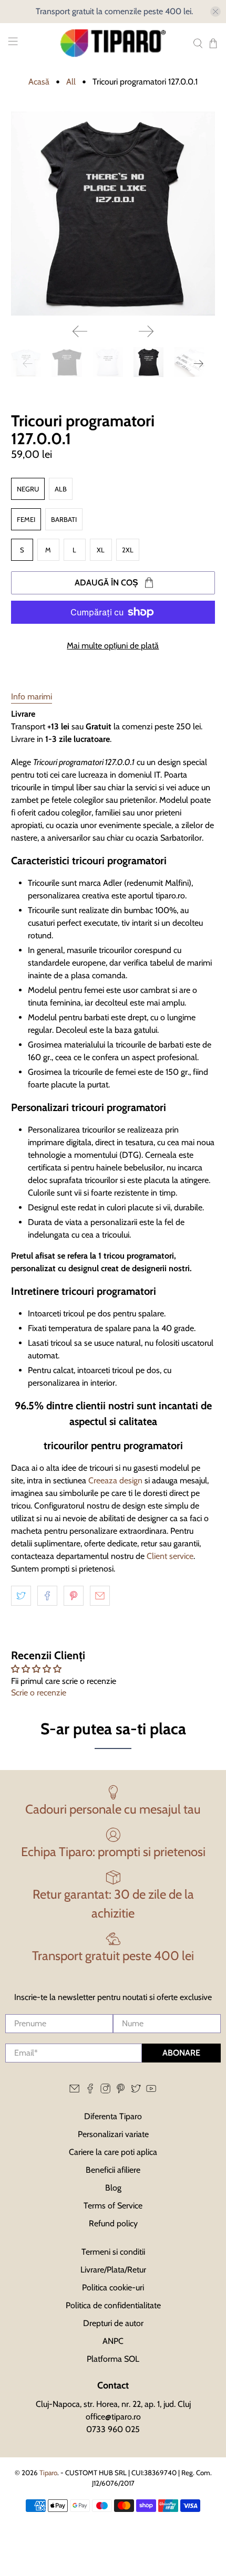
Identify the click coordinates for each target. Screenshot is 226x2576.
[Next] (146, 331)
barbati (64, 519)
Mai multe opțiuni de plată (113, 646)
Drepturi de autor (113, 2323)
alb (61, 489)
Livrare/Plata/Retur (113, 2270)
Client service (170, 1556)
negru (28, 489)
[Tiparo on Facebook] (90, 2091)
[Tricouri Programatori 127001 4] (113, 213)
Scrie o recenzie (39, 1693)
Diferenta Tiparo (113, 2116)
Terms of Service (113, 2206)
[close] (215, 12)
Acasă (39, 82)
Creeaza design (115, 1480)
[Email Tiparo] (74, 2091)
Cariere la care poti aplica (113, 2152)
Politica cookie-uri (113, 2287)
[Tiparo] (113, 43)
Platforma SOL (113, 2359)
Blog (113, 2188)
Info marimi (32, 697)
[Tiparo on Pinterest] (121, 2091)
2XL (128, 550)
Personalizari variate (113, 2134)
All (71, 82)
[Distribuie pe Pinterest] (74, 1596)
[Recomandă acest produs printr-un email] (100, 1596)
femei (26, 519)
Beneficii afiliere (113, 2170)
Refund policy (113, 2223)
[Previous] (80, 331)
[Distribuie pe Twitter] (21, 1596)
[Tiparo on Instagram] (105, 2091)
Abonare (181, 2053)
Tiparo (48, 2473)
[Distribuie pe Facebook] (47, 1596)
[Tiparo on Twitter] (136, 2091)
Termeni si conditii (113, 2252)
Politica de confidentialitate (113, 2305)
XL (101, 550)
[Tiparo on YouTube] (151, 2091)
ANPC (113, 2341)
